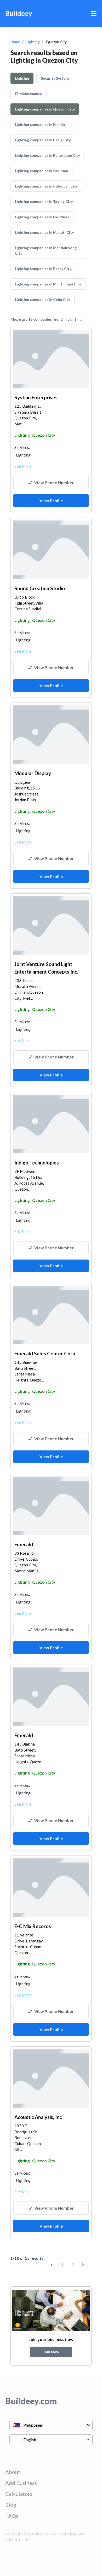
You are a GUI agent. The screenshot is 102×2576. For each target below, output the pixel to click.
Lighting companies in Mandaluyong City (46, 250)
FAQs (12, 2516)
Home (15, 42)
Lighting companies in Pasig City (43, 140)
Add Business (21, 2483)
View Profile (51, 500)
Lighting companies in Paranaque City (47, 155)
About (13, 2472)
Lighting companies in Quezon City (45, 109)
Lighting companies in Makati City (44, 232)
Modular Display (33, 773)
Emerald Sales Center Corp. (45, 1353)
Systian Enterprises (36, 397)
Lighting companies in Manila (40, 124)
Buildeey (19, 13)
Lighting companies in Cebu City (42, 299)
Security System (55, 78)
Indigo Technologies (37, 1163)
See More (23, 466)
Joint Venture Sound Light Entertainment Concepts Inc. (46, 968)
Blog (11, 2505)
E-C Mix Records (33, 1926)
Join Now (51, 2352)
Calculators (19, 2494)
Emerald (24, 1544)
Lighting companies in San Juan (41, 171)
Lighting (33, 42)
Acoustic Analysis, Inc (38, 2117)
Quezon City (44, 435)
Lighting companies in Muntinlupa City (48, 284)
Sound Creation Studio (40, 588)
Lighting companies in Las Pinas (42, 217)
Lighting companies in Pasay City (43, 269)
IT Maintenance (29, 94)
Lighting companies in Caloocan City (46, 186)
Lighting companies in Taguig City (44, 201)
